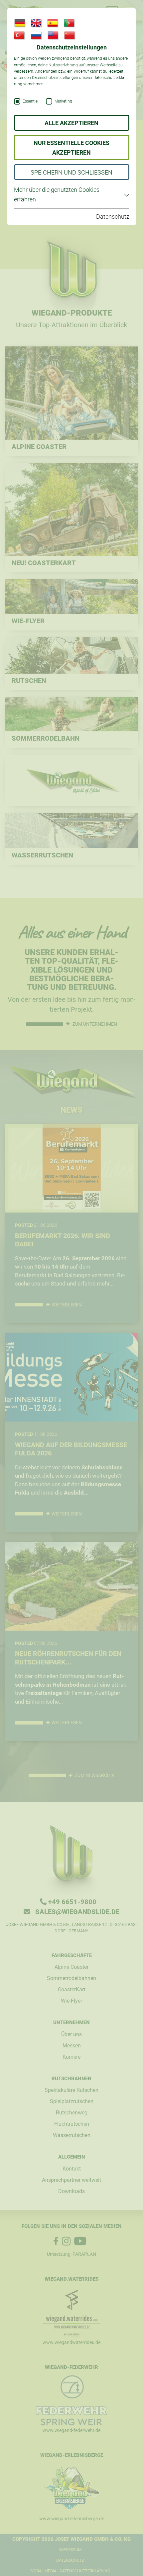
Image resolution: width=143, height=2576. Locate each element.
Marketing (63, 101)
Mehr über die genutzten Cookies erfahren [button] (57, 194)
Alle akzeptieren (71, 123)
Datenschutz (113, 217)
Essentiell (31, 101)
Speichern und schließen (71, 172)
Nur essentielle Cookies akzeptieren (71, 148)
